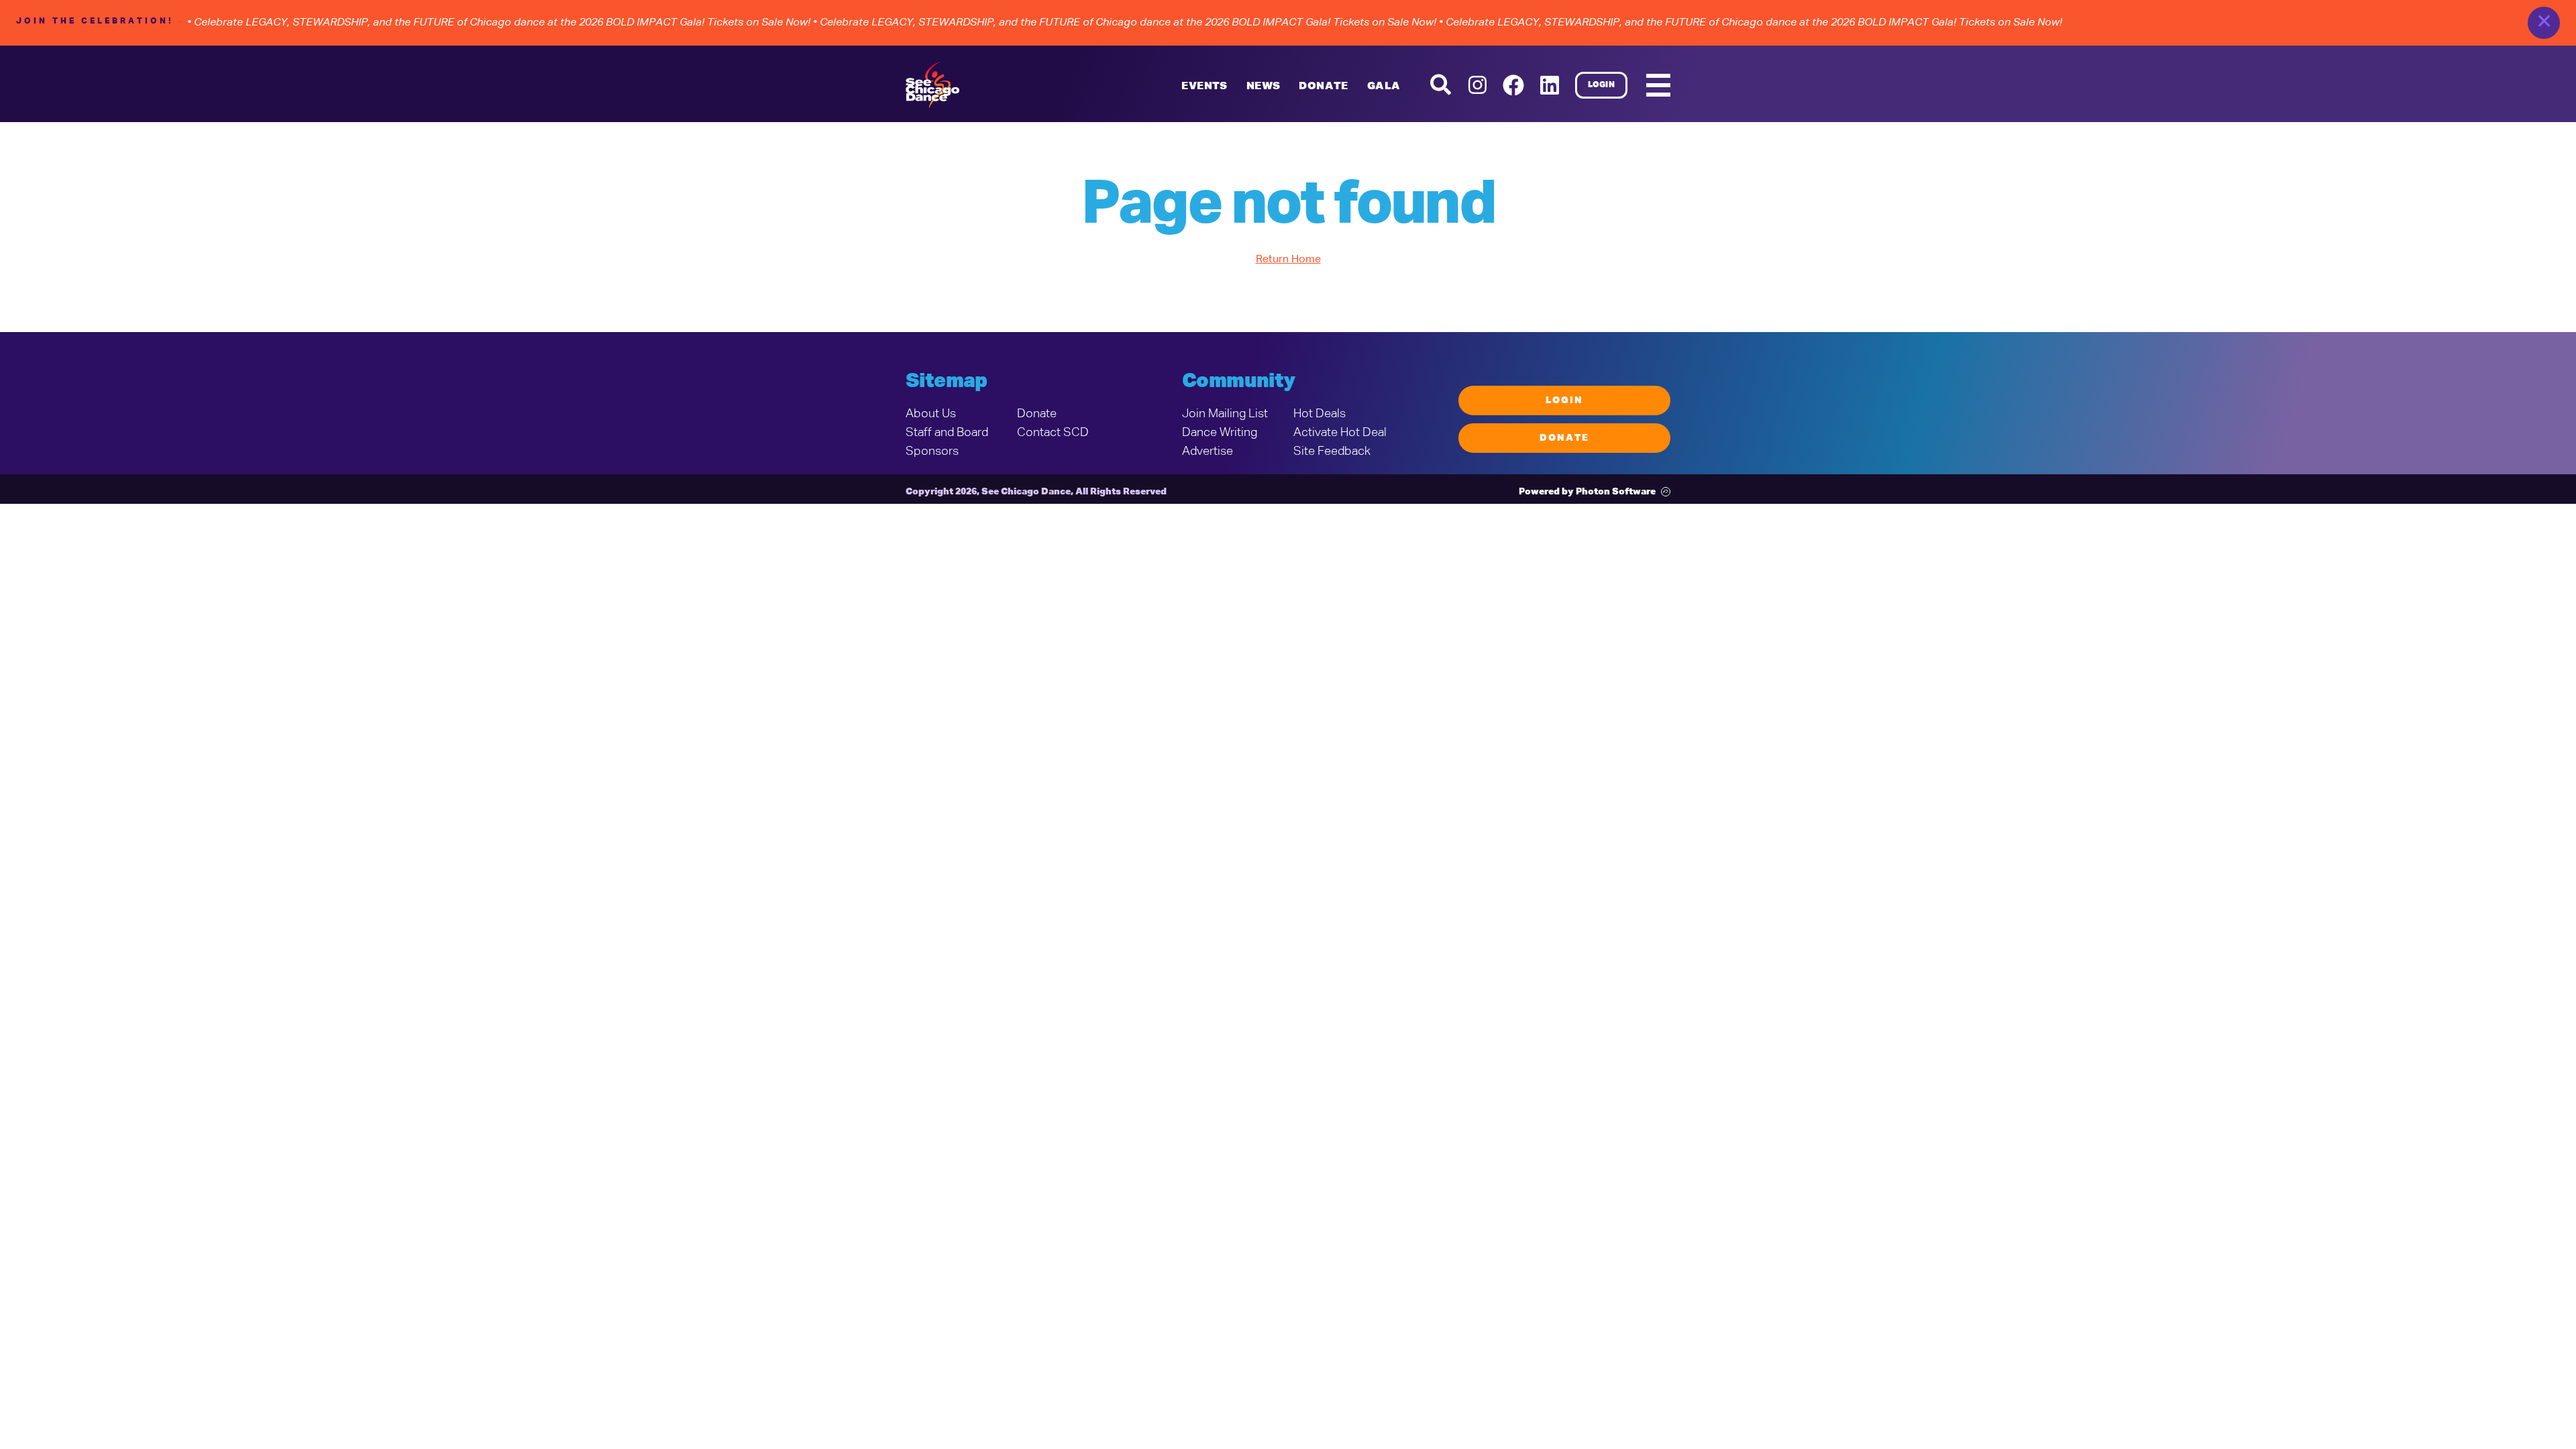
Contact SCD (1053, 433)
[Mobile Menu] (1658, 85)
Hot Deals (1320, 414)
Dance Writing (1220, 433)
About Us (931, 414)
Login (1602, 85)
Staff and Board (947, 433)
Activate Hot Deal (1340, 433)
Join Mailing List (1225, 414)
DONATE (1323, 87)
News (1264, 87)
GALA (1384, 87)
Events (1204, 87)
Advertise (1207, 451)
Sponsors (932, 451)
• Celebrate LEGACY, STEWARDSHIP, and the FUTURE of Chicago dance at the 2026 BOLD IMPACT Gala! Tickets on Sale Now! (499, 23)
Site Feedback (1332, 451)
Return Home (1288, 260)
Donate (1037, 414)
